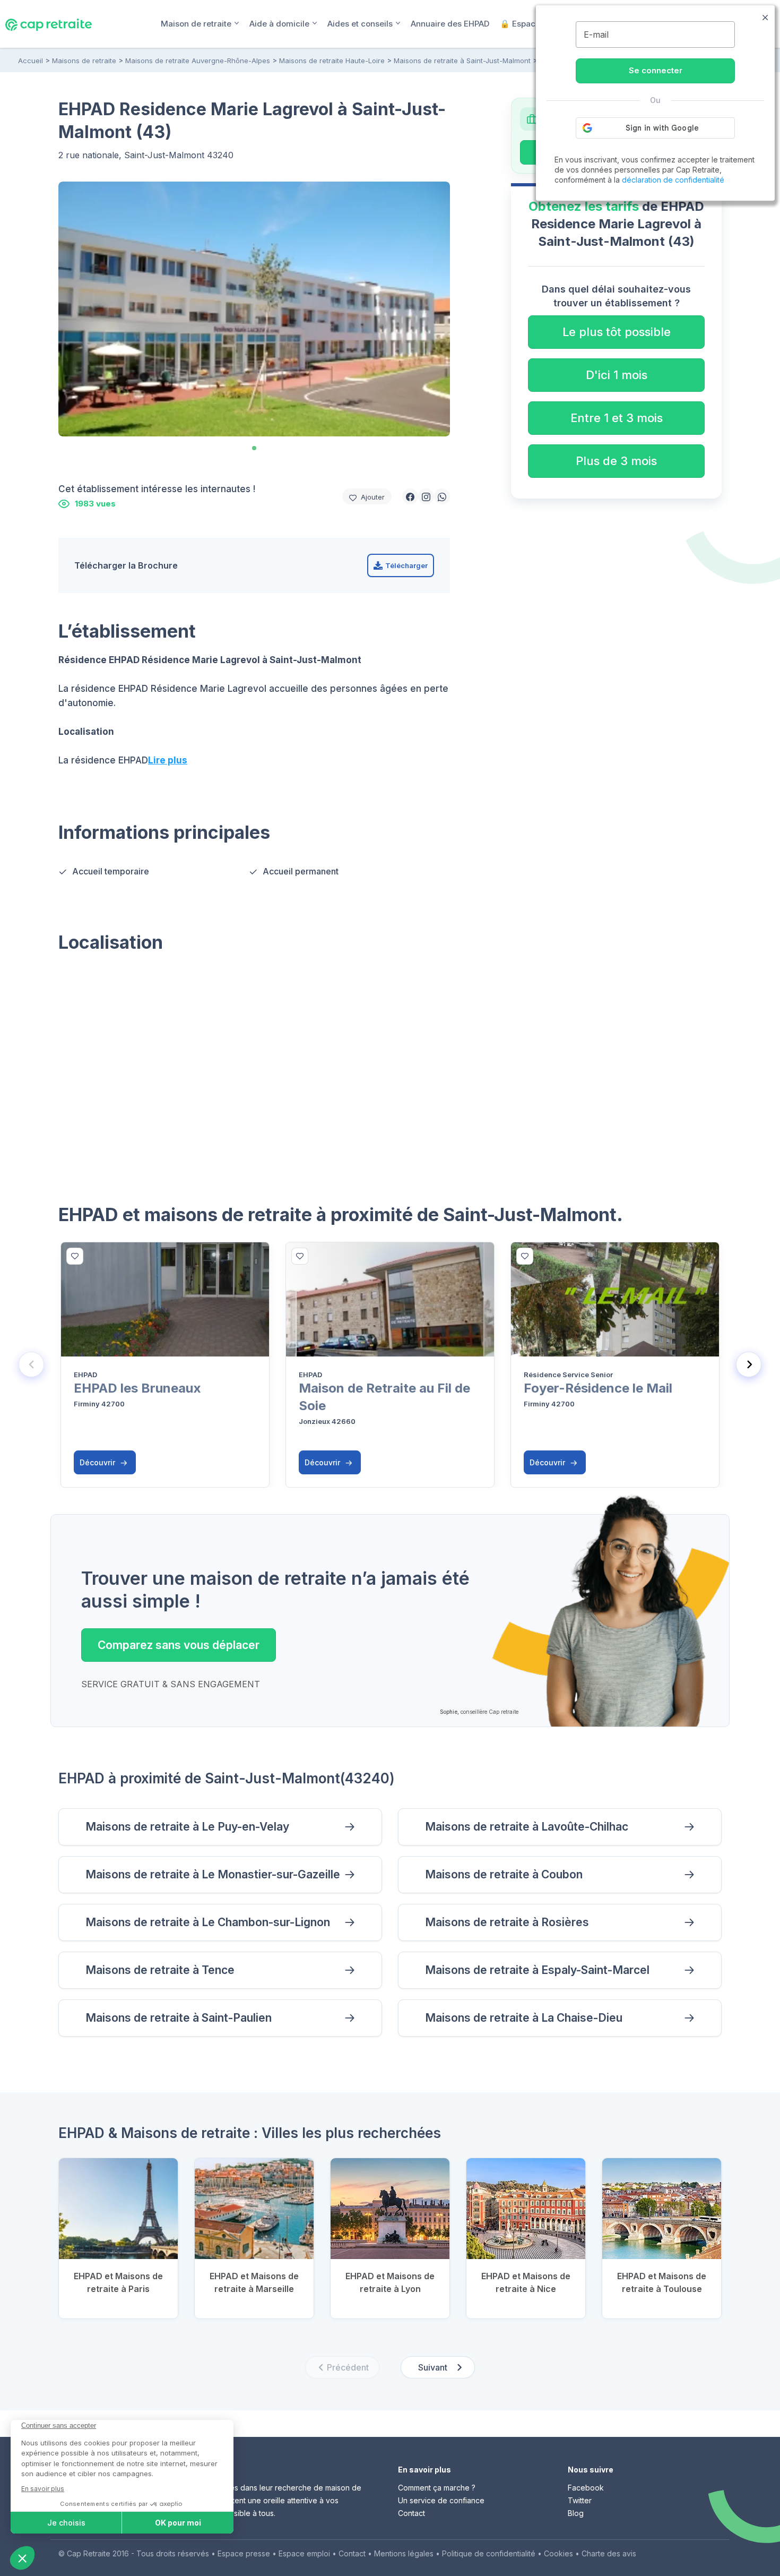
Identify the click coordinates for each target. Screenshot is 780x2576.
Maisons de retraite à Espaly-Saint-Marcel (537, 1970)
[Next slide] (749, 1364)
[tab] (254, 448)
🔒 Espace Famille (535, 24)
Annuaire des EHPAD (450, 24)
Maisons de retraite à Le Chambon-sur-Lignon (208, 1922)
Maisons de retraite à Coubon (504, 1874)
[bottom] (75, 1256)
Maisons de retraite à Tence (160, 1970)
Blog (576, 2513)
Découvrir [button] (98, 1462)
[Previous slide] (31, 1364)
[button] (410, 496)
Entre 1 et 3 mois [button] (617, 418)
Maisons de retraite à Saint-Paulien (179, 2018)
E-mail (596, 35)
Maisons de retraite (84, 61)
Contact (411, 2513)
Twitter (580, 2500)
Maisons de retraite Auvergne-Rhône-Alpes (198, 61)
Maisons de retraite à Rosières (507, 1922)
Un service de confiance (441, 2500)
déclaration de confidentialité (673, 180)
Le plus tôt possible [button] (617, 332)
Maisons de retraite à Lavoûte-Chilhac (527, 1827)
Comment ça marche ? (437, 2488)
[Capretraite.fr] (49, 23)
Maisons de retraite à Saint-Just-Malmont (462, 61)
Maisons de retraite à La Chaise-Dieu (524, 2018)
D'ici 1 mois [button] (617, 375)
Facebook (586, 2488)
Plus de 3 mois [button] (616, 461)
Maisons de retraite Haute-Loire (332, 61)
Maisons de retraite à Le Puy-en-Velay (187, 1827)
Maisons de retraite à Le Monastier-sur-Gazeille (213, 1874)
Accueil (31, 61)
